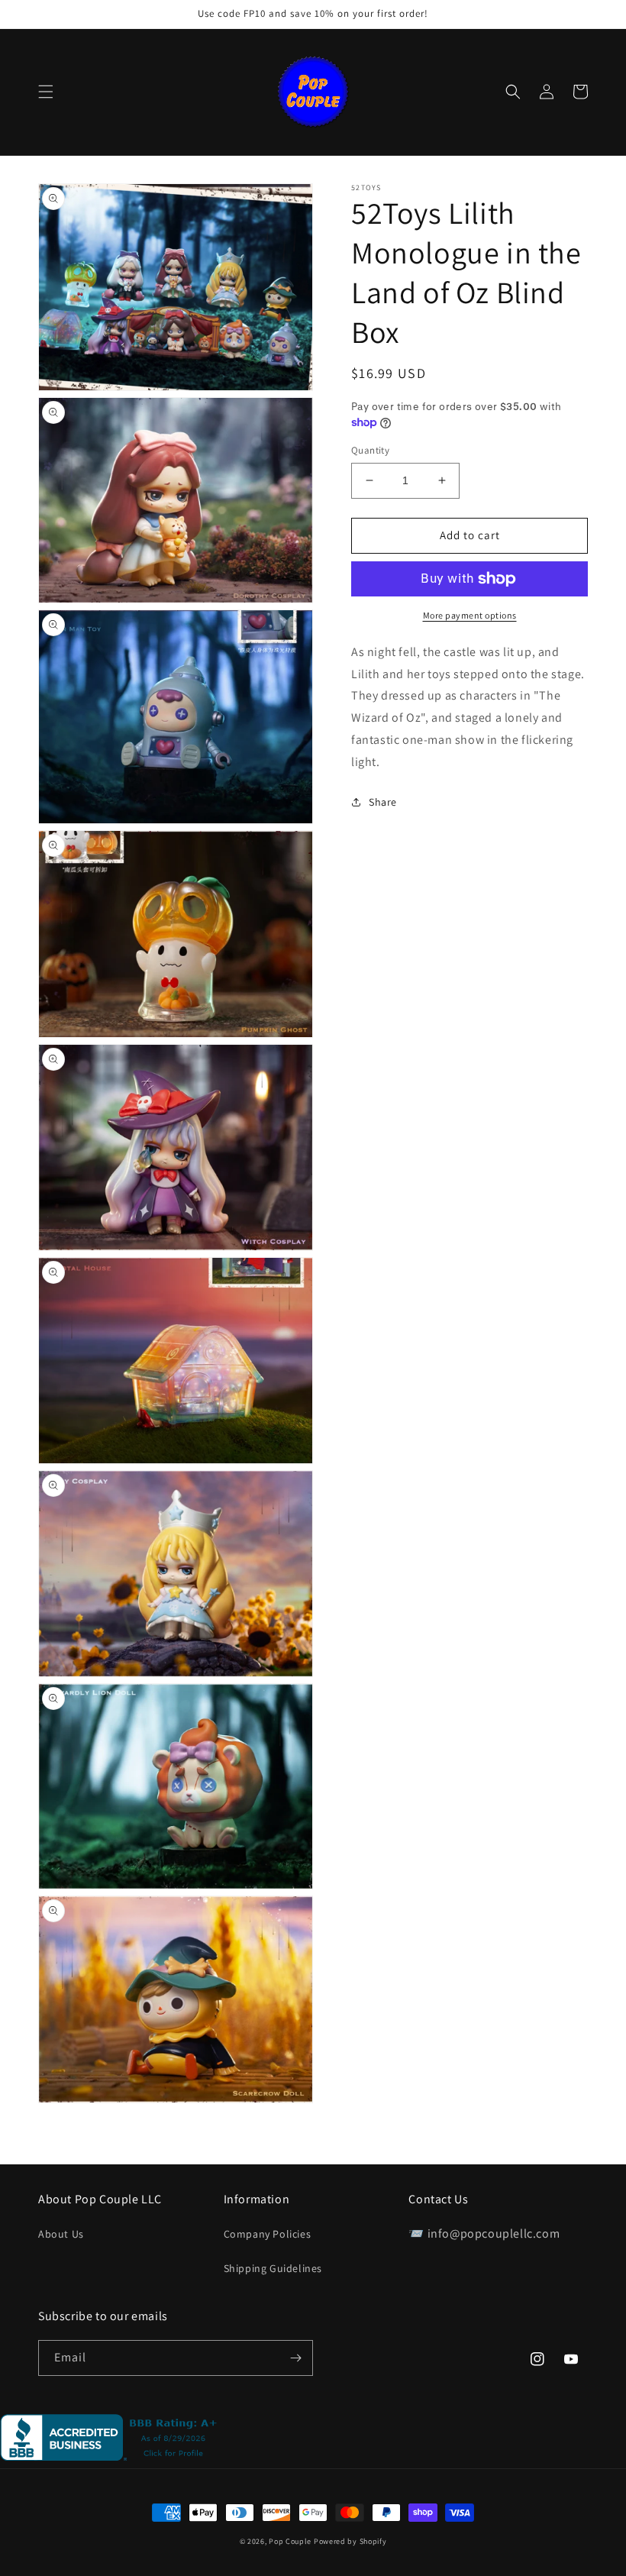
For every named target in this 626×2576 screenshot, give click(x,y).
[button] (46, 92)
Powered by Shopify (350, 2541)
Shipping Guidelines (273, 2268)
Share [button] (383, 802)
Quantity (370, 450)
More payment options (470, 615)
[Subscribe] (295, 2358)
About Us (61, 2234)
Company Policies (268, 2234)
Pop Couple (290, 2541)
